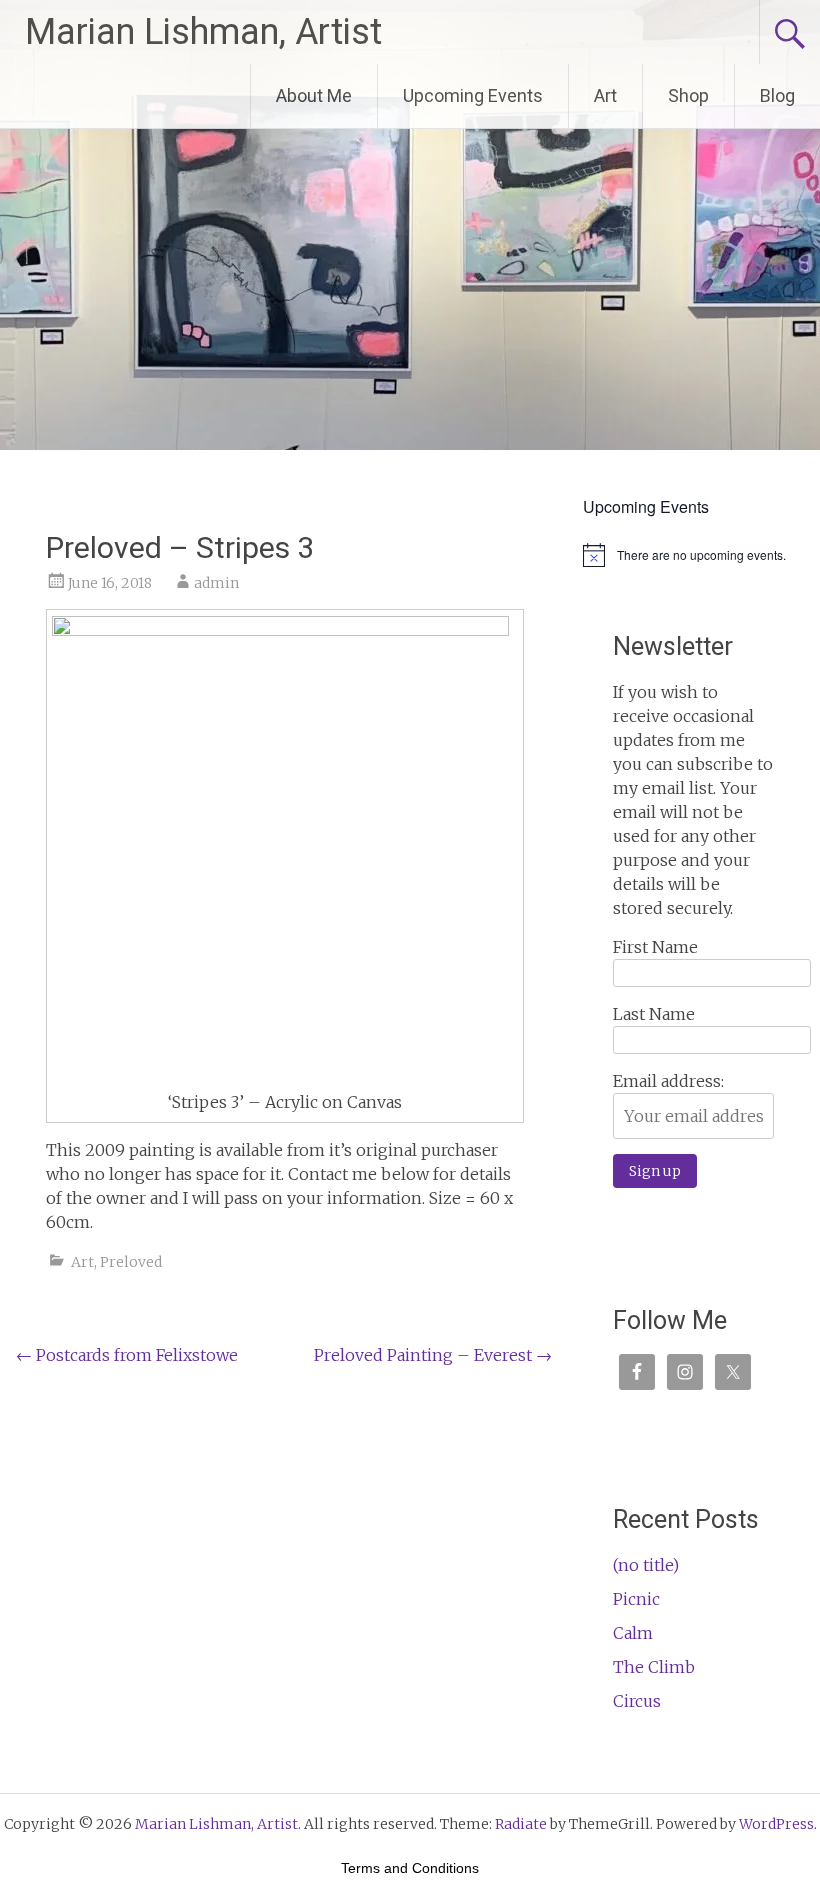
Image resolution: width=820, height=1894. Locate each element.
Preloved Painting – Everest (433, 1355)
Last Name (654, 1014)
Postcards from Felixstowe (127, 1355)
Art (605, 95)
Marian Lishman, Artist (203, 32)
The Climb (654, 1667)
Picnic (636, 1599)
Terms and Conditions (410, 1868)
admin (216, 583)
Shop (688, 95)
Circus (637, 1701)
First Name (655, 947)
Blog (777, 95)
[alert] (693, 555)
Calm (633, 1633)
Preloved (131, 1262)
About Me (314, 95)
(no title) (646, 1565)
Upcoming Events (473, 95)
